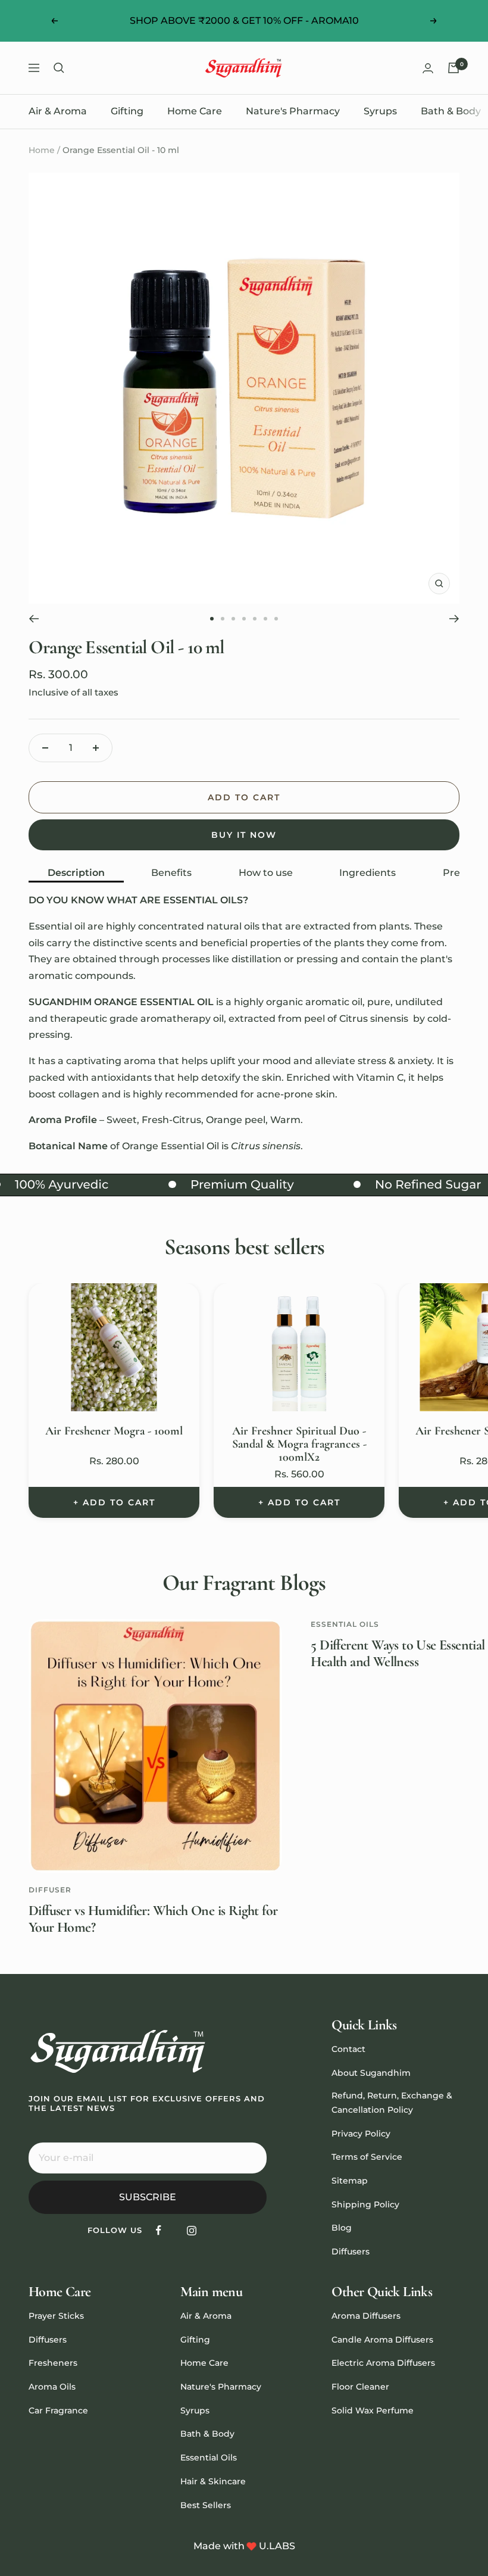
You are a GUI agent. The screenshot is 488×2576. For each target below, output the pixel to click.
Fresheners (53, 2363)
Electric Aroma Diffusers (383, 2363)
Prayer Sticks (56, 2316)
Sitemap (350, 2181)
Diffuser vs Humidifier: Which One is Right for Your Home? (153, 1919)
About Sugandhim (371, 2073)
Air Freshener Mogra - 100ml (114, 1431)
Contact (348, 2049)
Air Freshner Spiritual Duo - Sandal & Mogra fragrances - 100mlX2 (299, 1444)
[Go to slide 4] (244, 619)
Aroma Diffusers (366, 2316)
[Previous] (34, 619)
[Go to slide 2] (223, 619)
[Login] (428, 68)
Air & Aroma (58, 111)
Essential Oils (345, 1624)
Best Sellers (206, 2505)
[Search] (59, 68)
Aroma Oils (52, 2387)
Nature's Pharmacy (293, 111)
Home (42, 150)
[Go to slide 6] (265, 619)
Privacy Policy (361, 2134)
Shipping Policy (365, 2204)
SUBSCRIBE (148, 2197)
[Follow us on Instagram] (191, 2230)
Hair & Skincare (213, 2481)
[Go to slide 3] (233, 619)
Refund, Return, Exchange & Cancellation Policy (392, 2103)
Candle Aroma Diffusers (382, 2340)
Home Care (195, 111)
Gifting (127, 111)
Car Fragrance (58, 2410)
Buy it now (244, 835)
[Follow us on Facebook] (159, 2230)
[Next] (454, 619)
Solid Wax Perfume (373, 2410)
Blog (342, 2228)
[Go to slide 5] (255, 619)
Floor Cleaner (360, 2387)
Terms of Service (367, 2157)
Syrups (380, 111)
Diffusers (351, 2251)
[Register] (250, 2158)
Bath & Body (451, 111)
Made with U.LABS (244, 2546)
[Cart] (453, 68)
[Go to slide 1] (212, 619)
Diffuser (50, 1890)
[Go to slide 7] (276, 619)
